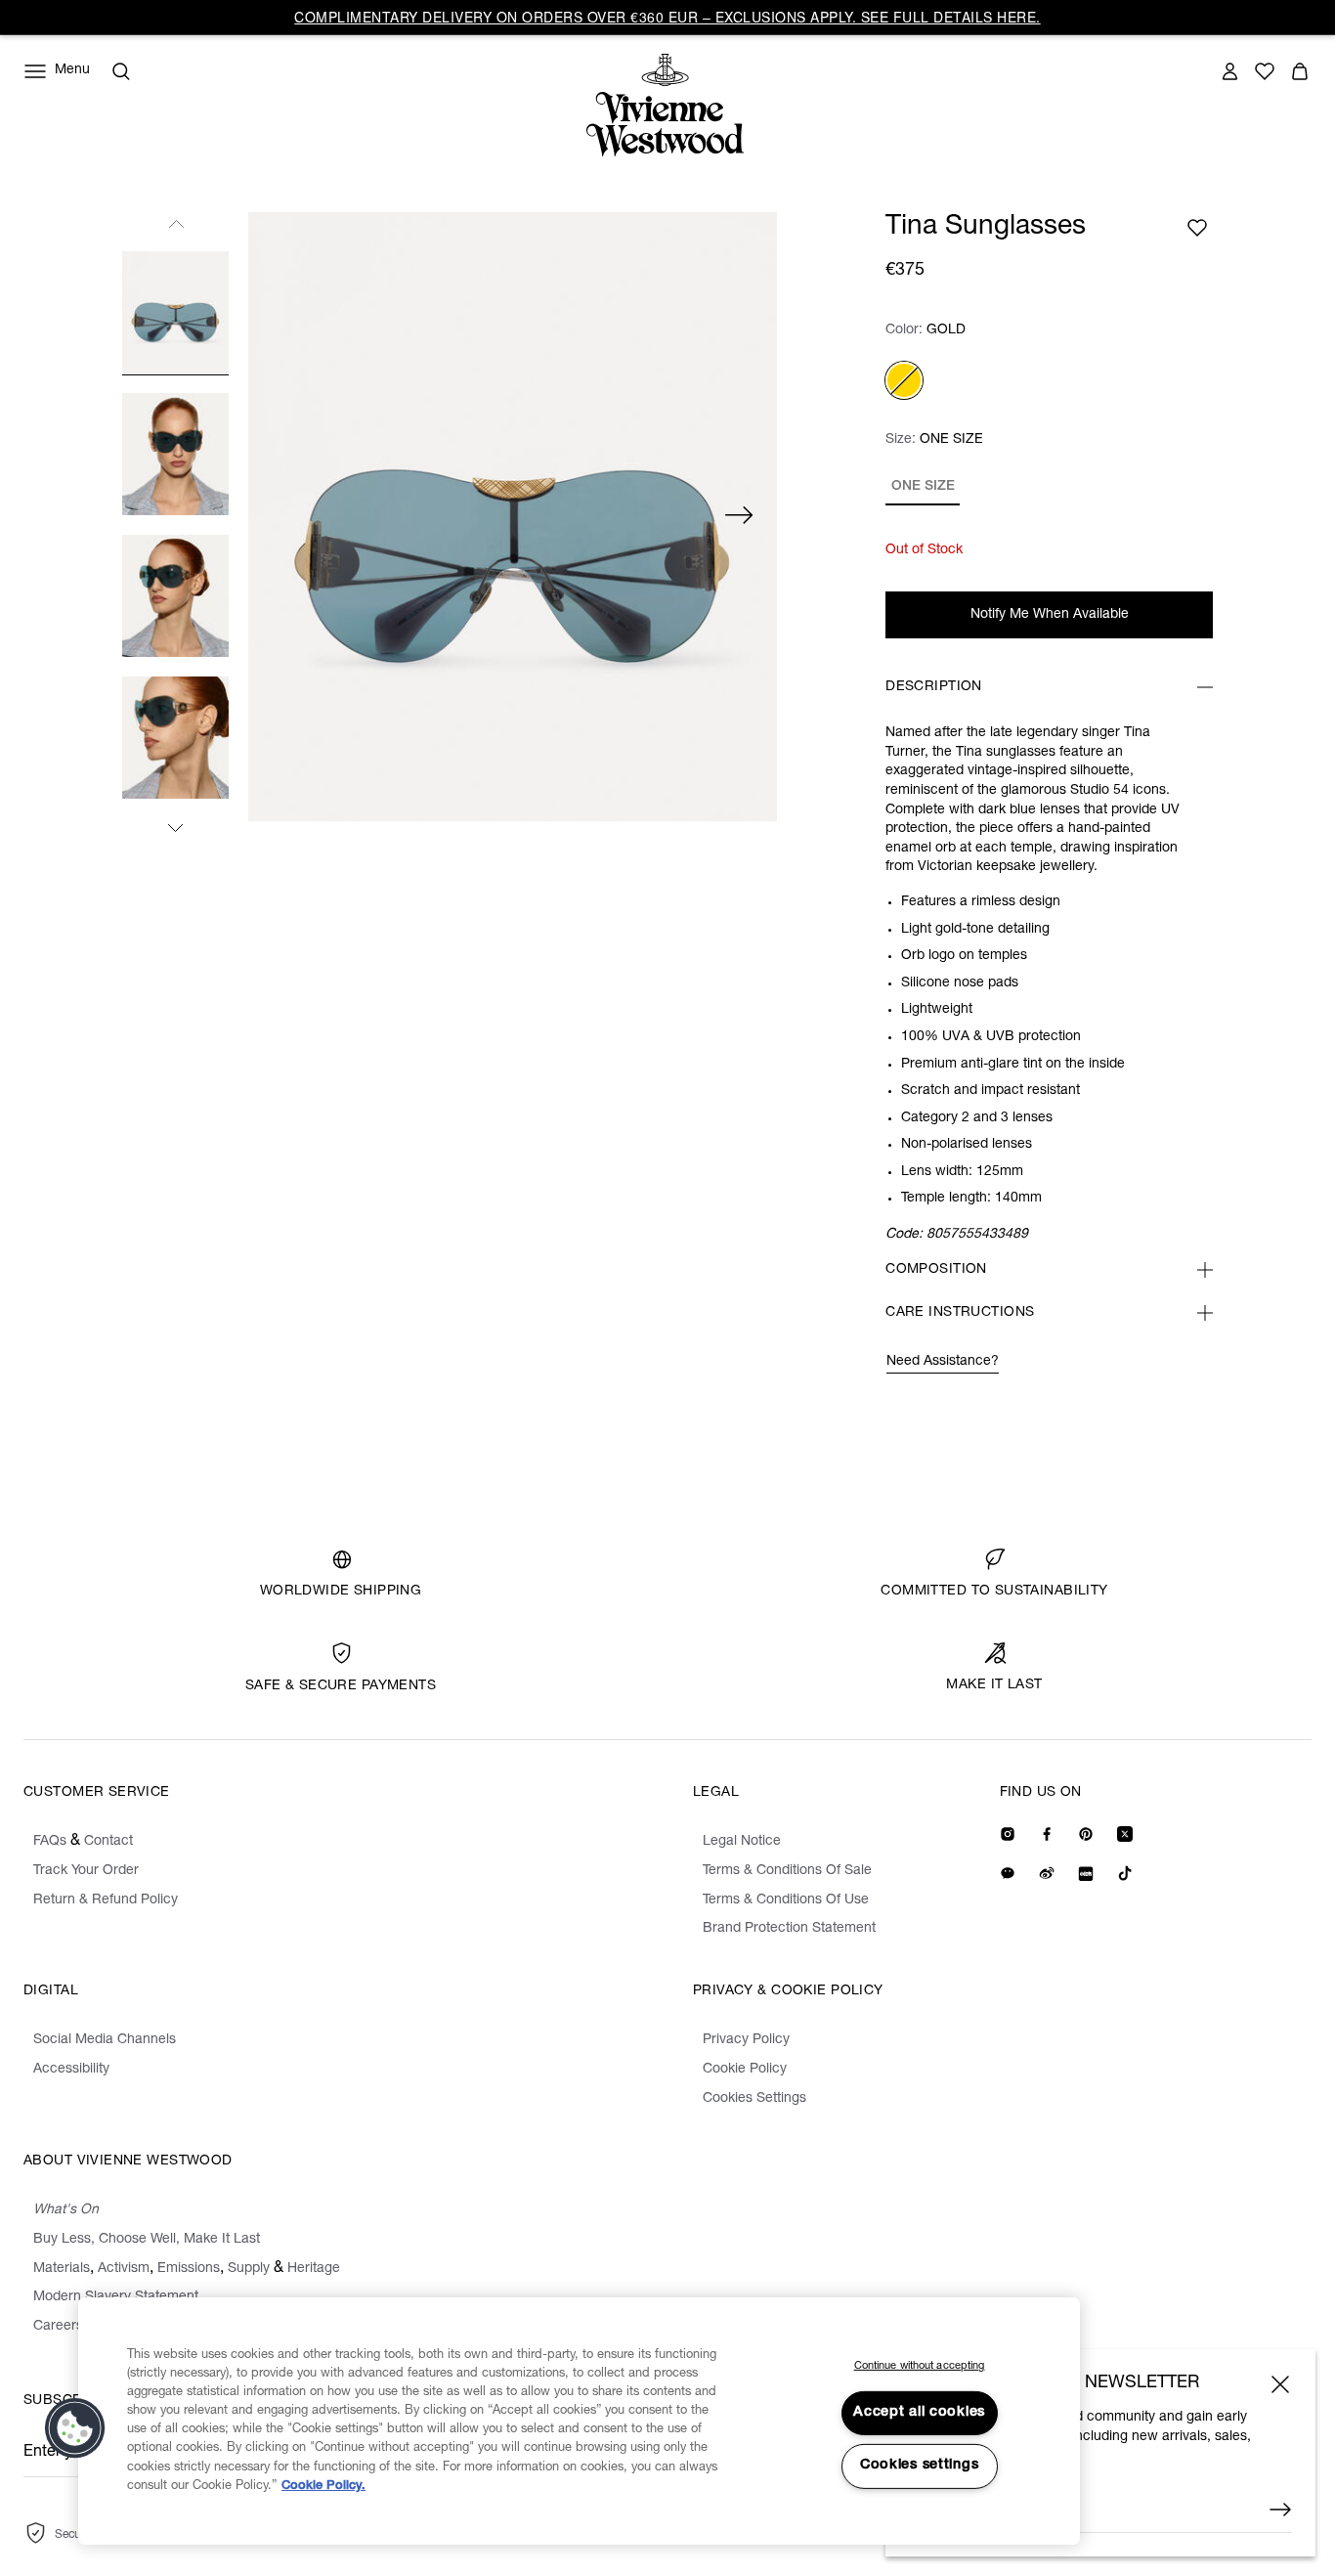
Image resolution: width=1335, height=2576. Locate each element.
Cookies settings (920, 2466)
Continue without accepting (920, 2366)
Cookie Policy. (323, 2487)
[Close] (1280, 2384)
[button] (75, 2428)
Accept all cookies (919, 2413)
